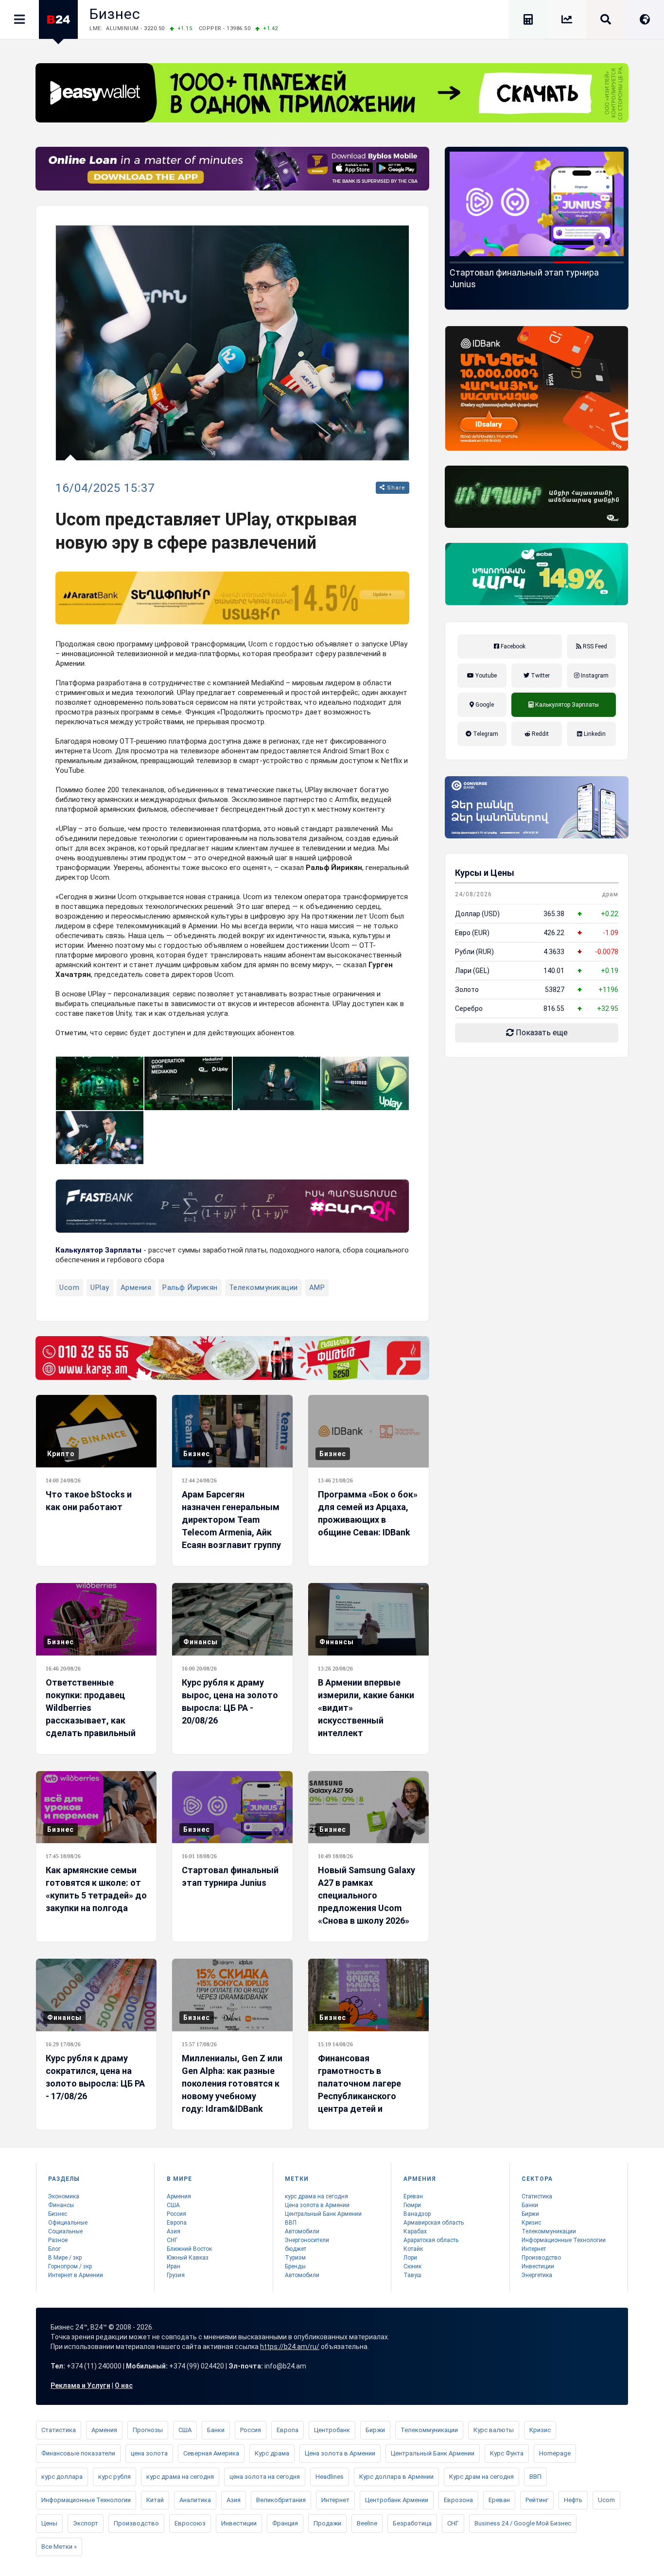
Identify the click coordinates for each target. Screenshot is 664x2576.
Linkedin (594, 734)
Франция (285, 2523)
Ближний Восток (189, 2249)
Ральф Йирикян (190, 1288)
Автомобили (302, 2231)
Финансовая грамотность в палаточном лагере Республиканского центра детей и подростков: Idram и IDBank (361, 2096)
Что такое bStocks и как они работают (89, 1501)
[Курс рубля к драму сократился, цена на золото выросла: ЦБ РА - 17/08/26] (96, 1995)
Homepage (555, 2453)
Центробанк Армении (397, 2500)
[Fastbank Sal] (232, 1206)
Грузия (176, 2275)
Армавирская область (434, 2223)
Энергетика (537, 2275)
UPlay (100, 1288)
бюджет (296, 2249)
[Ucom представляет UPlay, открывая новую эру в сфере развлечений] (100, 1083)
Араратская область (431, 2240)
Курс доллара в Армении (396, 2477)
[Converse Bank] (537, 807)
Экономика (64, 2196)
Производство (541, 2258)
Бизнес (115, 14)
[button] (467, 262)
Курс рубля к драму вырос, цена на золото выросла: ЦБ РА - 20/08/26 (230, 1701)
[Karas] (232, 1358)
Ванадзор (417, 2214)
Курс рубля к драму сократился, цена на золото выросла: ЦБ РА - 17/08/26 (95, 2077)
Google (484, 705)
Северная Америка (211, 2453)
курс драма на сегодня (316, 2196)
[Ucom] (537, 497)
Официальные (68, 2223)
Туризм (295, 2258)
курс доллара (62, 2477)
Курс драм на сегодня (481, 2477)
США (173, 2205)
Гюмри (412, 2205)
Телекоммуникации (263, 1288)
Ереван (413, 2196)
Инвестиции (538, 2266)
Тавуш (412, 2275)
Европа (177, 2223)
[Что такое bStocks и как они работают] (96, 1431)
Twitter (540, 676)
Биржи (530, 2214)
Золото (467, 990)
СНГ (172, 2240)
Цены (49, 2523)
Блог (54, 2249)
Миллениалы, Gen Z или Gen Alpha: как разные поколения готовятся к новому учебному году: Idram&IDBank (232, 2083)
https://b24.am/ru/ (290, 2347)
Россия (176, 2214)
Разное (58, 2240)
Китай (155, 2500)
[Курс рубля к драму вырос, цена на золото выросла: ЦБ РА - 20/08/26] (232, 1619)
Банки (530, 2205)
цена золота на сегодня (265, 2477)
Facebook (512, 646)
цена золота (149, 2453)
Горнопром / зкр (70, 2266)
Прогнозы (148, 2430)
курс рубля (114, 2477)
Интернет (534, 2249)
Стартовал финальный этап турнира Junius (230, 1876)
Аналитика (195, 2500)
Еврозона (458, 2500)
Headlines (330, 2477)
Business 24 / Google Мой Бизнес (523, 2523)
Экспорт (86, 2523)
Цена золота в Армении (317, 2205)
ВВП (291, 2223)
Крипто (61, 1454)
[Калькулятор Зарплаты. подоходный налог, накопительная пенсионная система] (528, 21)
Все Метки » (59, 2547)
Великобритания (281, 2500)
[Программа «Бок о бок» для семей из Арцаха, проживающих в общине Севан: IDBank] (368, 1431)
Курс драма (272, 2453)
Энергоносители (307, 2240)
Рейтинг (537, 2500)
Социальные (65, 2231)
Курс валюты (494, 2430)
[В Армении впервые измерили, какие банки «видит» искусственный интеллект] (368, 1619)
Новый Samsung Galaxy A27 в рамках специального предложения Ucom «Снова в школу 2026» (535, 284)
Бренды (295, 2266)
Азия (174, 2231)
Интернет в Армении (76, 2275)
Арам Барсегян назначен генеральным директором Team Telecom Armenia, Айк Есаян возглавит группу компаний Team (231, 1526)
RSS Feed (594, 646)
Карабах (415, 2231)
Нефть (573, 2500)
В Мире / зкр (65, 2258)
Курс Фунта (507, 2453)
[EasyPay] (332, 93)
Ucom (69, 1288)
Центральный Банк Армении (323, 2214)
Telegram (485, 734)
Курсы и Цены (485, 873)
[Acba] (537, 574)
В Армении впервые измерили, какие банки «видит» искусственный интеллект (366, 1708)
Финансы (201, 1642)
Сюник (412, 2266)
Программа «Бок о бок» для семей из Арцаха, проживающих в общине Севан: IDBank (368, 1513)
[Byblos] (232, 169)
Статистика (537, 2196)
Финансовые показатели (78, 2453)
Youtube (485, 676)
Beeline (367, 2523)
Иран (174, 2266)
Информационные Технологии (564, 2240)
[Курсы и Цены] (567, 21)
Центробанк (332, 2430)
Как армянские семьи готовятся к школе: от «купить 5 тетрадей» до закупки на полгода (96, 1889)
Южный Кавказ (188, 2258)
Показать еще (541, 1033)
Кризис (531, 2223)
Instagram (594, 676)
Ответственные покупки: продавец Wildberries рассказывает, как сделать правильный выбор (91, 1714)
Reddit (540, 734)
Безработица (412, 2523)
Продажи (327, 2523)
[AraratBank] (232, 598)
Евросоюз (190, 2523)
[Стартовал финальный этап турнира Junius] (232, 1807)
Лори (410, 2258)
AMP (317, 1288)
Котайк (413, 2249)
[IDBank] (537, 388)
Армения (136, 1288)
